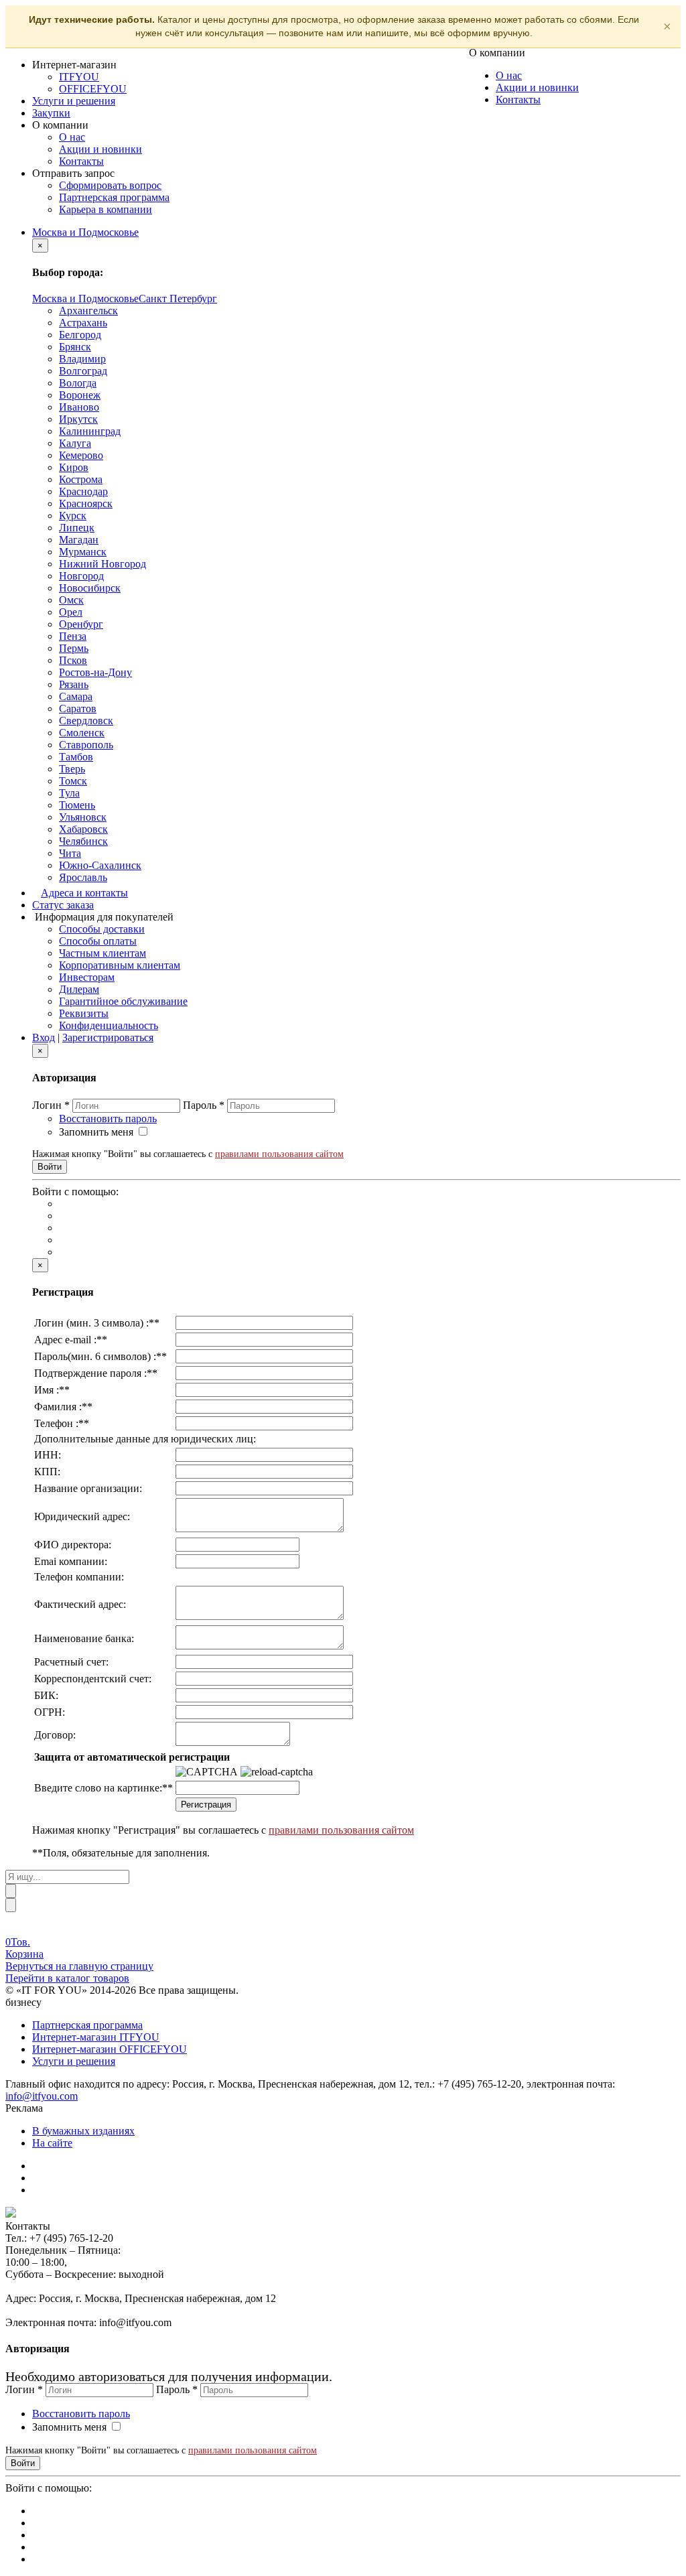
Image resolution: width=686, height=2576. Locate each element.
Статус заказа (63, 905)
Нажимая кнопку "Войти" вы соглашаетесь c (188, 1154)
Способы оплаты (98, 941)
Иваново (79, 407)
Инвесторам (87, 977)
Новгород (81, 576)
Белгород (80, 335)
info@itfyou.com (42, 2096)
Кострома (81, 479)
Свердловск (86, 721)
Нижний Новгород (102, 564)
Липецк (77, 528)
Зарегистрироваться (108, 1037)
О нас (72, 137)
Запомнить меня (96, 1132)
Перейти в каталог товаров (67, 1978)
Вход (44, 1037)
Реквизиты (84, 1013)
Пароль (204, 1105)
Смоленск (82, 733)
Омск (71, 600)
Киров (74, 467)
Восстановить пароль (108, 1118)
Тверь (72, 769)
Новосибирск (90, 588)
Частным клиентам (102, 953)
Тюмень (77, 805)
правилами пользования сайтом (279, 1154)
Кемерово (81, 455)
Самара (76, 696)
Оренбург (81, 624)
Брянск (75, 347)
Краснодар (83, 491)
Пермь (74, 648)
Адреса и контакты (84, 893)
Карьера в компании (106, 209)
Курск (73, 516)
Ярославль (83, 877)
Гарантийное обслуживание (123, 1001)
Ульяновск (83, 817)
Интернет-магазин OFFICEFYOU (110, 2049)
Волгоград (83, 371)
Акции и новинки (100, 149)
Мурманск (83, 552)
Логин (51, 1105)
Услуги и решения (74, 101)
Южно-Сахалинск (100, 865)
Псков (73, 660)
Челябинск (83, 841)
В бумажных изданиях (83, 2131)
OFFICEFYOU (93, 89)
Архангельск (88, 311)
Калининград (90, 431)
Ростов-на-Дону (95, 672)
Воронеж (80, 395)
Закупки (51, 113)
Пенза (73, 636)
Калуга (75, 443)
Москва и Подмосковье (85, 232)
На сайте (52, 2143)
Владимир (82, 359)
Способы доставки (102, 929)
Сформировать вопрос (110, 185)
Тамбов (76, 757)
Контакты (81, 161)
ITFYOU (79, 77)
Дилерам (79, 989)
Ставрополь (86, 745)
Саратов (78, 708)
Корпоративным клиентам (120, 965)
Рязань (74, 684)
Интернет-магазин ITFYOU (96, 2037)
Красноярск (86, 503)
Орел (71, 612)
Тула (69, 793)
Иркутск (78, 419)
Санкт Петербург (178, 298)
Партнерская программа (114, 197)
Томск (73, 781)
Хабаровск (83, 829)
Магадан (79, 540)
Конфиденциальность (109, 1025)
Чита (70, 853)
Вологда (78, 383)
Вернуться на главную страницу (79, 1966)
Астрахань (83, 323)
